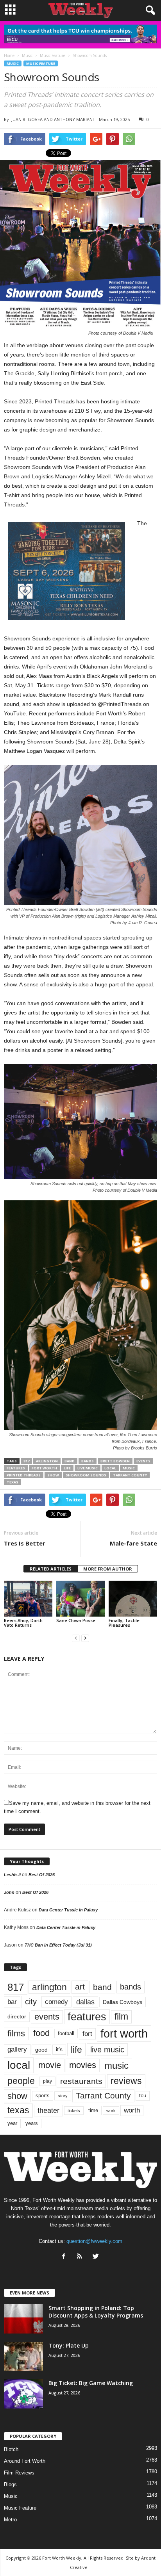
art (80, 1987)
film (121, 2017)
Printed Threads (24, 1475)
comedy (56, 2002)
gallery (17, 2049)
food (41, 2033)
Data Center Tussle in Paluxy (68, 1910)
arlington (47, 1461)
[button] (149, 11)
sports (43, 2096)
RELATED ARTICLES (51, 1569)
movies (83, 2065)
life (67, 1468)
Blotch (11, 2449)
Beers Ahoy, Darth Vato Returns (23, 1623)
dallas (85, 2002)
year (12, 2123)
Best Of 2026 (42, 1875)
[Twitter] (97, 2257)
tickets (74, 2111)
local (110, 1468)
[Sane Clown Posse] (80, 1599)
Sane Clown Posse (76, 1620)
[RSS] (81, 2257)
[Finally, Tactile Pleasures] (133, 1599)
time (93, 2110)
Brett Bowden (115, 1461)
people (21, 2081)
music (129, 1468)
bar (12, 2002)
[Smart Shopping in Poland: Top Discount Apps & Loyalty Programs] (23, 2319)
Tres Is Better (25, 1543)
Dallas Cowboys (123, 2002)
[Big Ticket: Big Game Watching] (23, 2394)
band (70, 1461)
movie (50, 2065)
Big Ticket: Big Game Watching (91, 2383)
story (63, 2096)
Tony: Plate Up (69, 2345)
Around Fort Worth (25, 2461)
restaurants (81, 2081)
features (16, 1468)
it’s (59, 2049)
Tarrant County (130, 1475)
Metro (10, 2520)
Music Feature (41, 63)
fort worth (44, 1468)
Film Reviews (19, 2473)
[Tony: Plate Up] (23, 2356)
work (111, 2111)
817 (26, 1461)
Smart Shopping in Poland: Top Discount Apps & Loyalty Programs (96, 2312)
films (16, 2033)
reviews (126, 2081)
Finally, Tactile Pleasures (124, 1623)
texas (13, 1482)
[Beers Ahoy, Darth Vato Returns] (28, 1599)
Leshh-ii (12, 1875)
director (17, 2017)
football (66, 2033)
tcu (143, 2096)
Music (13, 63)
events (143, 1461)
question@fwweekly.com (94, 2241)
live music (88, 1468)
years (32, 2123)
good (41, 2050)
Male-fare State (133, 1543)
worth (132, 2110)
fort (87, 2034)
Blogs (10, 2484)
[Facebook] (65, 2257)
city (31, 2002)
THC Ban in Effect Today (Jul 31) (58, 1945)
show (53, 1475)
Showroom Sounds (86, 1475)
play (47, 2081)
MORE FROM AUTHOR (108, 1569)
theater (48, 2110)
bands (88, 1461)
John (9, 1892)
